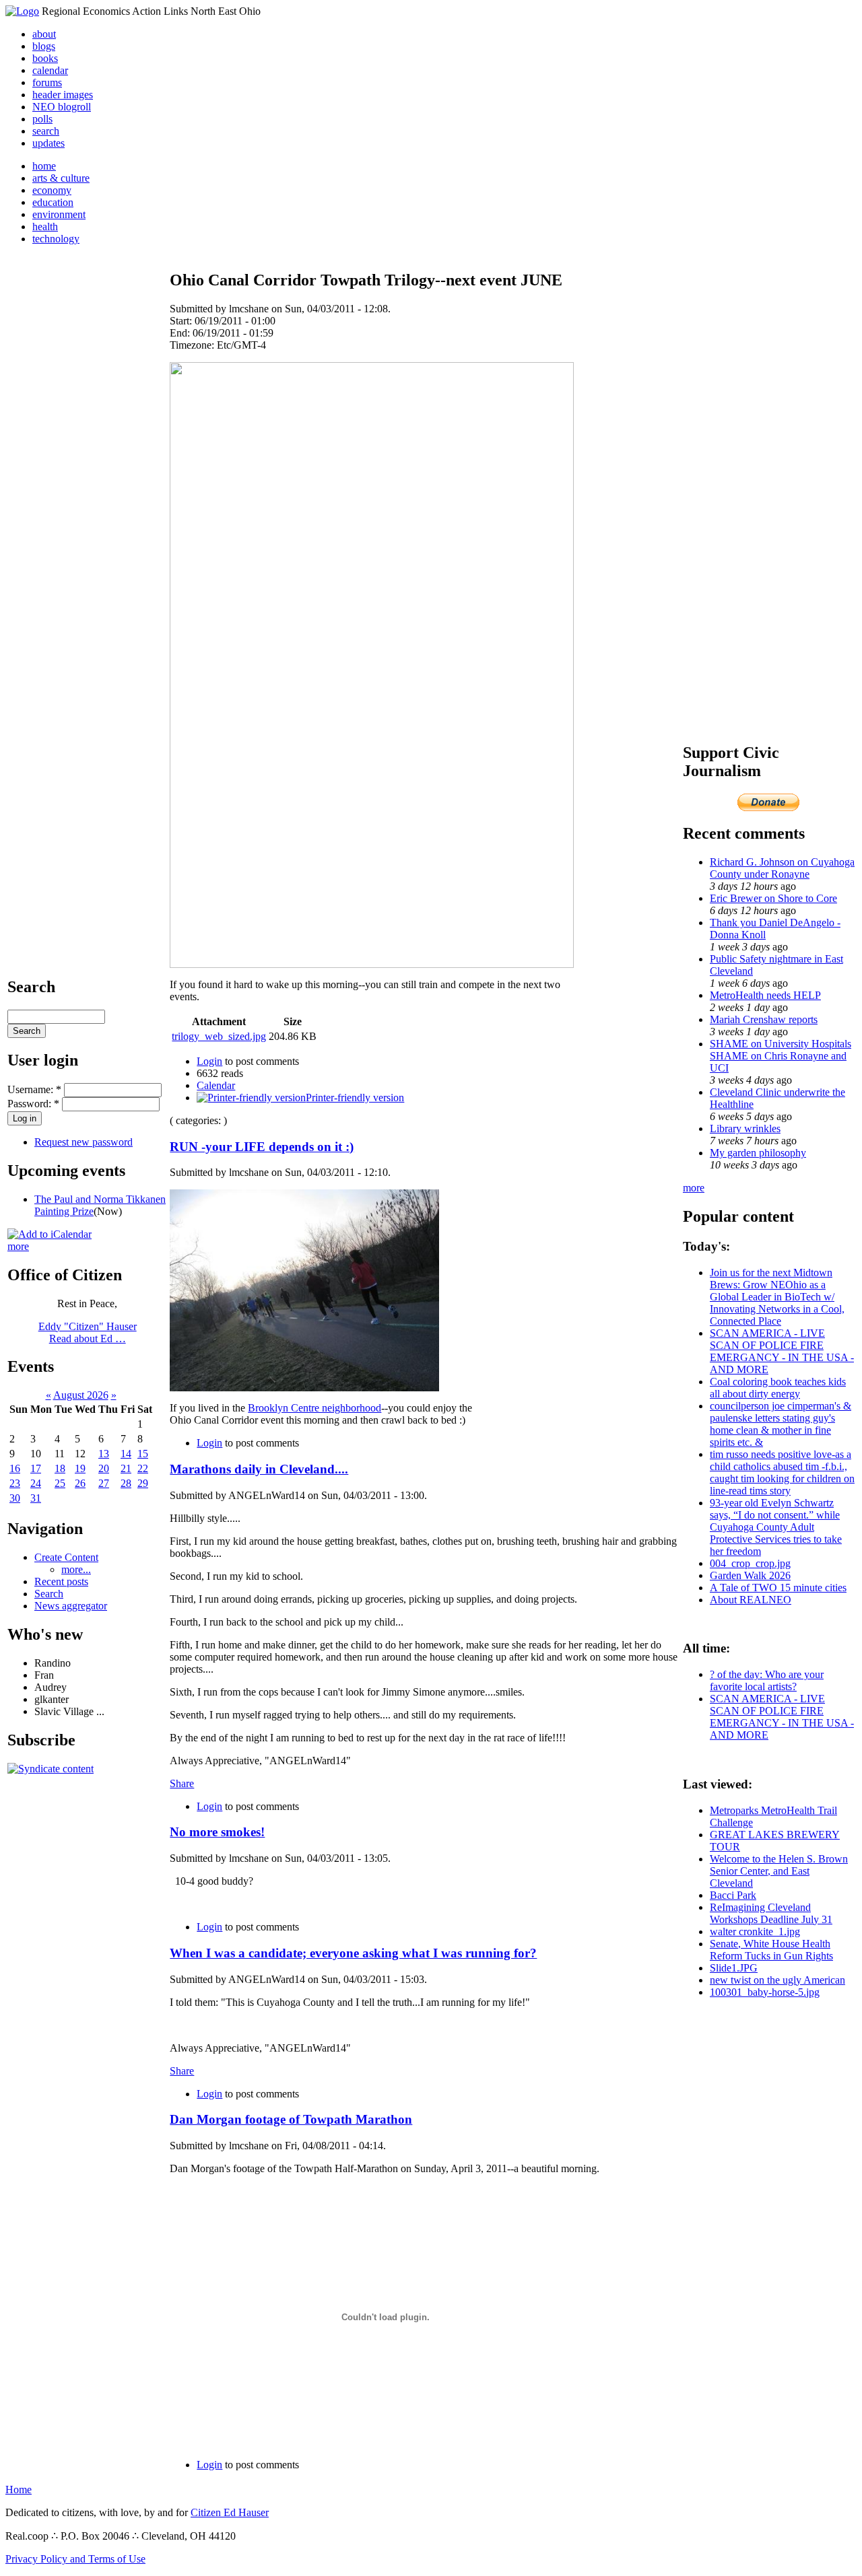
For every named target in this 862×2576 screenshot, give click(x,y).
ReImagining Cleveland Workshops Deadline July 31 (771, 1913)
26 (80, 1483)
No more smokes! (217, 1832)
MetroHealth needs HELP (765, 995)
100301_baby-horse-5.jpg (765, 1992)
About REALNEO (751, 1600)
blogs (44, 46)
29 (143, 1483)
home (44, 166)
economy (52, 190)
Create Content (66, 1557)
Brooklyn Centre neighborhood (314, 1408)
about (44, 34)
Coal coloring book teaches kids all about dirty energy (778, 1388)
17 (36, 1468)
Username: (34, 1089)
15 (143, 1454)
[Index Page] (22, 11)
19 (80, 1468)
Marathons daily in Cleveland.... (259, 1469)
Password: (33, 1104)
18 (60, 1468)
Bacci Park (733, 1895)
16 (15, 1468)
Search (49, 1594)
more (18, 1246)
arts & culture (61, 178)
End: (181, 333)
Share (182, 1783)
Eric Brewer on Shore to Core (773, 898)
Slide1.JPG (734, 1968)
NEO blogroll (62, 107)
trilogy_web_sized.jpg (219, 1036)
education (53, 202)
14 (126, 1454)
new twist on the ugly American (777, 1980)
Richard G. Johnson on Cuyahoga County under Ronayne (782, 868)
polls (42, 119)
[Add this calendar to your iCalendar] (49, 1234)
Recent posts (61, 1581)
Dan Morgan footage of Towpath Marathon (291, 2119)
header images (63, 95)
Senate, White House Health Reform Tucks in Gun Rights (771, 1950)
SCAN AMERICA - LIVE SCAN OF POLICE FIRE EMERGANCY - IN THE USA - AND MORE (782, 1351)
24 (36, 1483)
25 (60, 1483)
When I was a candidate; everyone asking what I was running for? (353, 1953)
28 (126, 1483)
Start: (182, 321)
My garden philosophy (758, 1153)
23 (15, 1483)
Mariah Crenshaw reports (764, 1019)
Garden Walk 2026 (750, 1575)
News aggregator (71, 1606)
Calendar (216, 1085)
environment (59, 214)
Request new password (84, 1142)
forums (47, 82)
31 (36, 1498)
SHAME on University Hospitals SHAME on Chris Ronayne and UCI (781, 1056)
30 (15, 1498)
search (46, 131)
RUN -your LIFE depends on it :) (262, 1147)
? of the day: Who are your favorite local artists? (767, 1680)
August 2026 (81, 1395)
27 (104, 1483)
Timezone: (193, 345)
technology (56, 239)
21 (126, 1468)
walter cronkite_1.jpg (755, 1931)
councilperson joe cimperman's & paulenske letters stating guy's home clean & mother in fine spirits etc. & (781, 1424)
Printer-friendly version (355, 1098)
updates (48, 143)
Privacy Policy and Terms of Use (75, 2559)
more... (76, 1569)
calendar (50, 70)
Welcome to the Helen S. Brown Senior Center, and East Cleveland (779, 1871)
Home (19, 2490)
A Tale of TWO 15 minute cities (778, 1588)
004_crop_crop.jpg (750, 1563)
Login (209, 1061)
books (45, 58)
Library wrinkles (745, 1128)
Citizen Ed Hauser (230, 2512)
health (45, 227)
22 (143, 1468)
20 (104, 1468)
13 (104, 1454)
